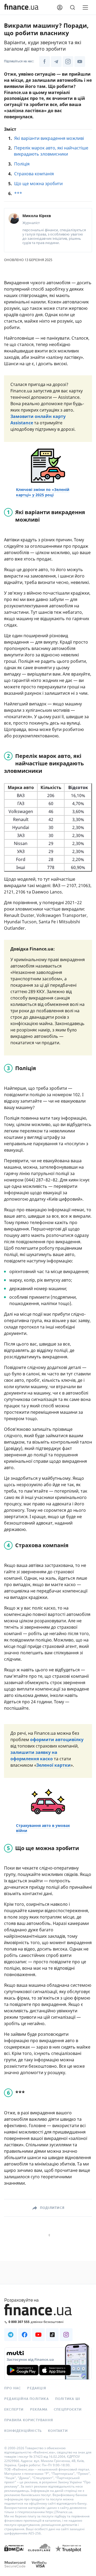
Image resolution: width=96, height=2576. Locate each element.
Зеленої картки (53, 1765)
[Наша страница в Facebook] (25, 2335)
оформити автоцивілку (57, 1740)
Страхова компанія (34, 174)
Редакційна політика (27, 2399)
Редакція (37, 2388)
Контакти (58, 2431)
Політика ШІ (68, 2399)
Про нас (13, 2388)
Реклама (39, 2410)
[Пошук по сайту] (73, 7)
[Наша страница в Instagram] (66, 2335)
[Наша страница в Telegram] (11, 2335)
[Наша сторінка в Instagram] (68, 62)
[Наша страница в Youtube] (38, 2335)
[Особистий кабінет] (60, 7)
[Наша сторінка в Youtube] (80, 62)
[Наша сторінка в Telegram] (56, 62)
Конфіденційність (23, 2431)
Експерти (14, 2410)
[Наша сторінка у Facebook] (45, 62)
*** (18, 193)
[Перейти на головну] (21, 7)
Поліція (22, 164)
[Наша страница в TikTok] (52, 2335)
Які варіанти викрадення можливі (49, 138)
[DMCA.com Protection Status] (14, 2553)
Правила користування (29, 2420)
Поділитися (52, 2208)
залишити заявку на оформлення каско (34, 1756)
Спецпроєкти (68, 2410)
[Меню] (85, 7)
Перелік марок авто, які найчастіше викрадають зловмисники (51, 151)
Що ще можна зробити (38, 184)
